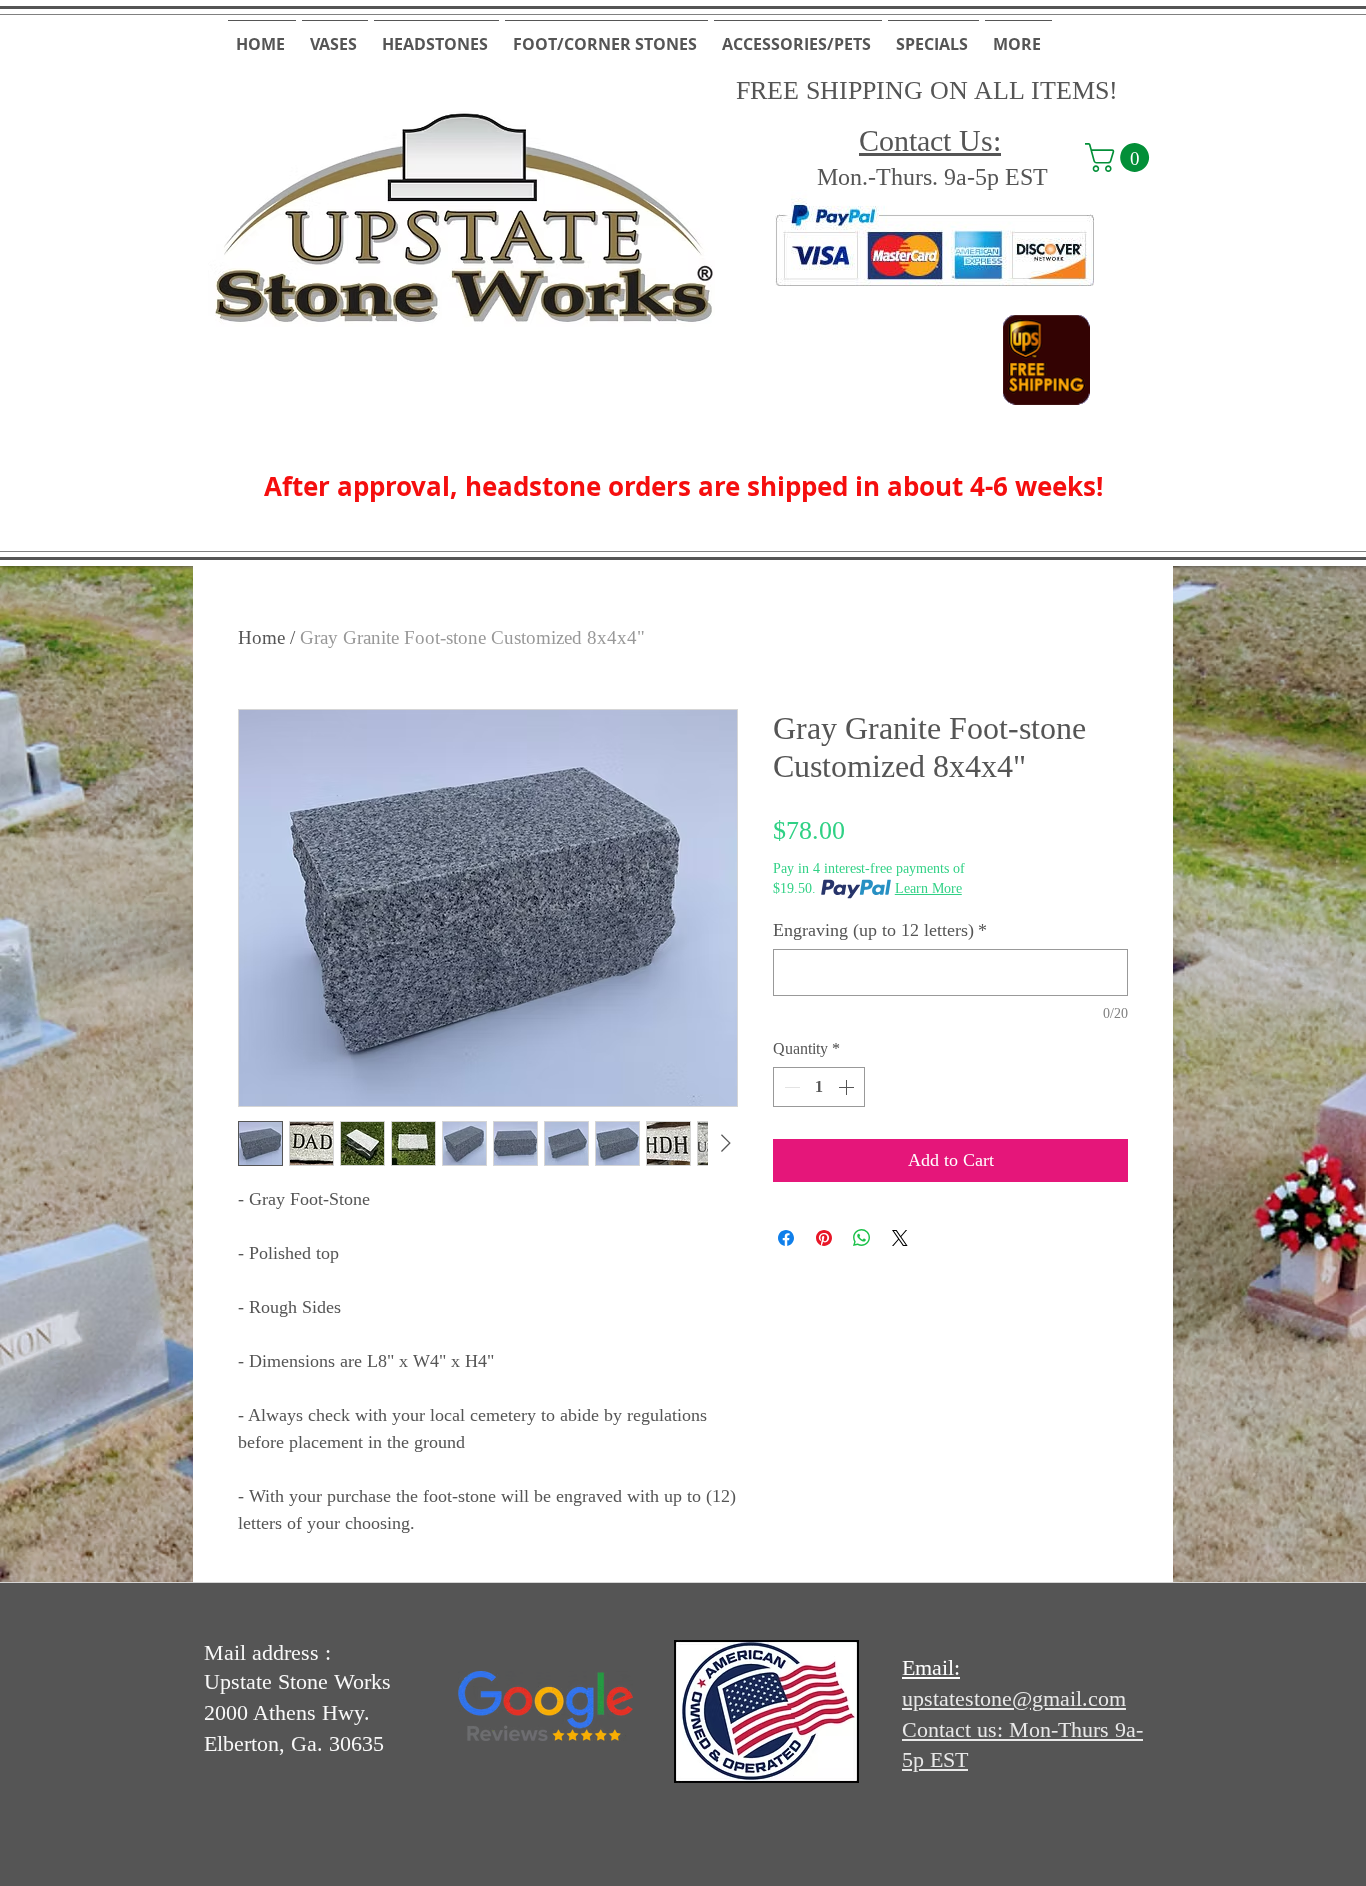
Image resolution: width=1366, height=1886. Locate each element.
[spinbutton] (819, 1087)
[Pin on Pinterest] (824, 1238)
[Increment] (848, 1087)
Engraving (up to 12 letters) (880, 930)
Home (261, 637)
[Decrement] (790, 1087)
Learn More (928, 888)
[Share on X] (900, 1238)
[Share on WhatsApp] (862, 1238)
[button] (335, 35)
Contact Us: (930, 140)
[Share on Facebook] (786, 1238)
